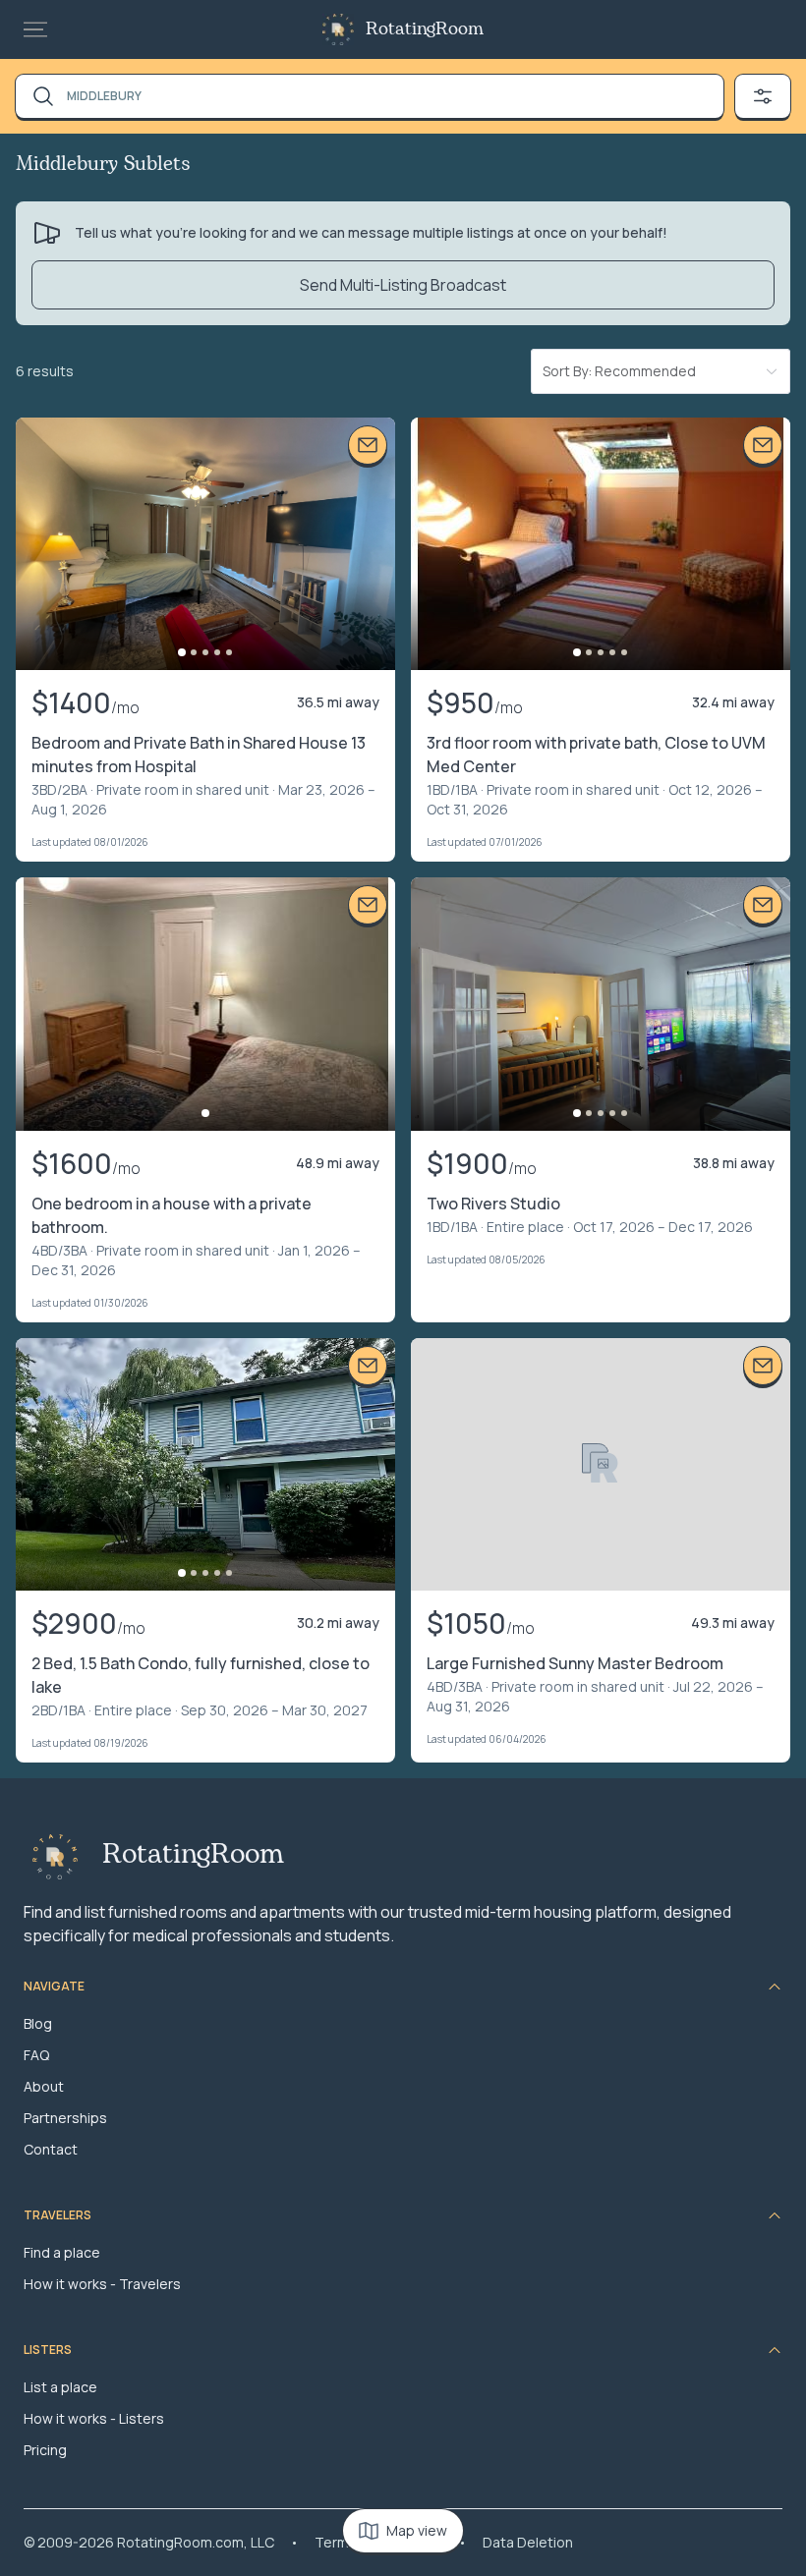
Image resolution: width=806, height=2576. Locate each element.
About (44, 2086)
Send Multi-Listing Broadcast (403, 285)
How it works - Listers (94, 2418)
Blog (38, 2023)
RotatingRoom (425, 29)
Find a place (62, 2252)
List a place (60, 2387)
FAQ (36, 2055)
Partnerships (65, 2118)
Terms (336, 2542)
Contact (51, 2149)
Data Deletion (528, 2542)
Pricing (45, 2450)
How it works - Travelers (102, 2284)
